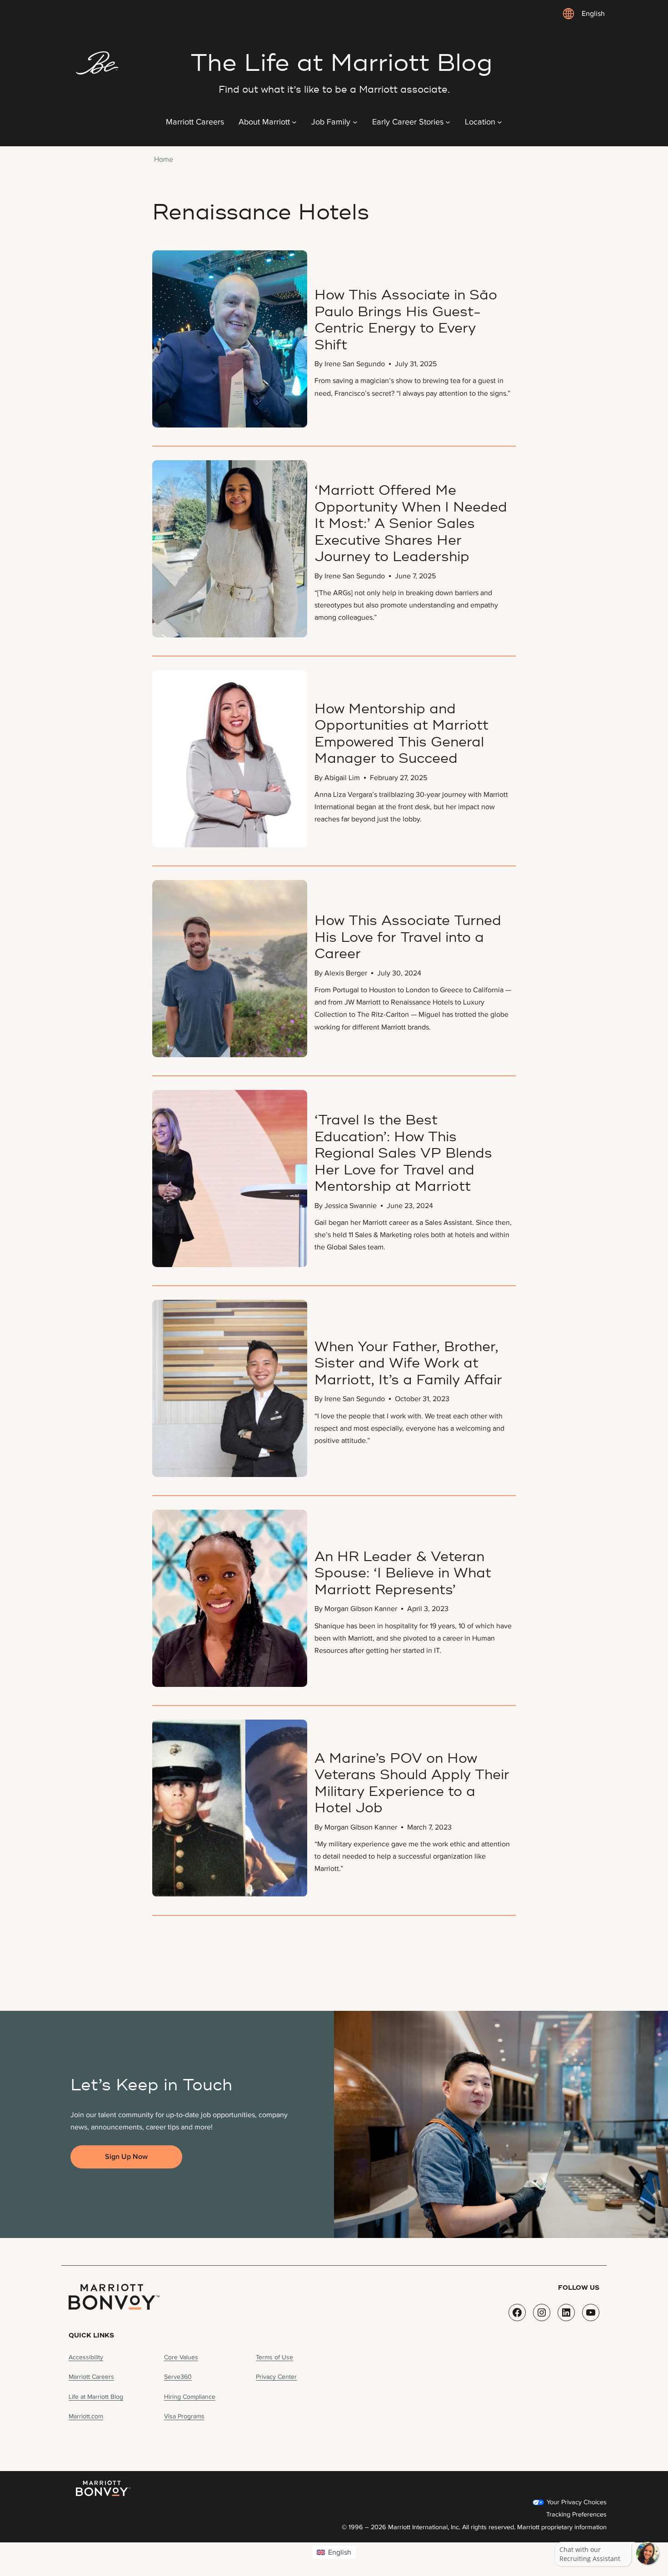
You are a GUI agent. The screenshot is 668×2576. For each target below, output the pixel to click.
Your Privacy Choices (576, 2502)
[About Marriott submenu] (294, 122)
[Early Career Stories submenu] (448, 122)
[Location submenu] (500, 122)
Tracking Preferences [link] (576, 2514)
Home (164, 159)
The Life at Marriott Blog (341, 63)
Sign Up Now (126, 2157)
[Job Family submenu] (355, 122)
